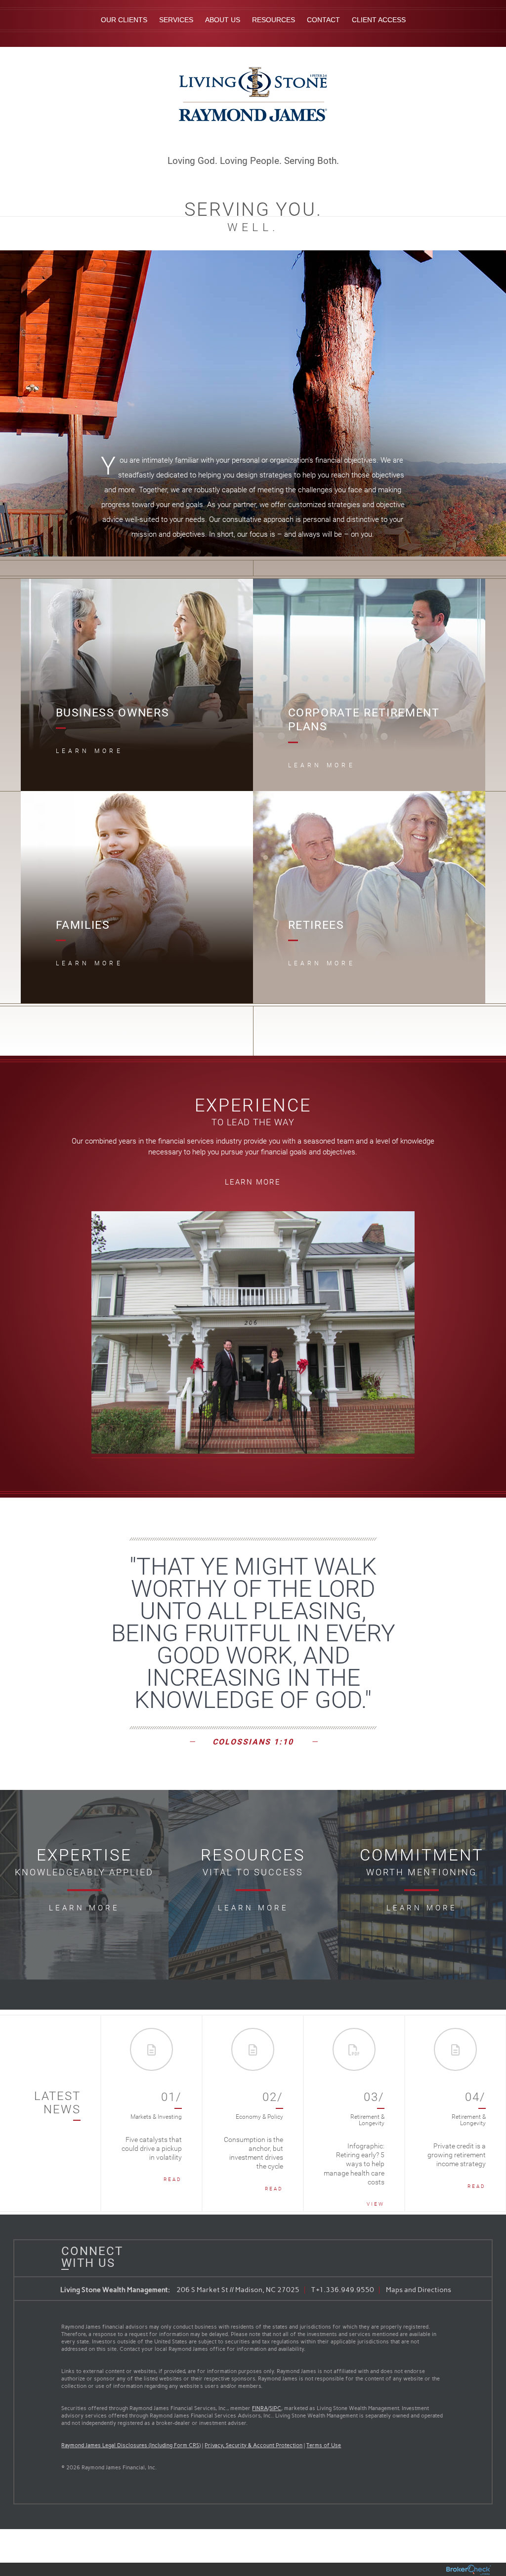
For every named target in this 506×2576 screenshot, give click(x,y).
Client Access (379, 20)
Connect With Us (88, 2257)
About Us (223, 20)
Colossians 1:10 (253, 1742)
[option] (152, 2113)
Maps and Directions (419, 2290)
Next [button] (489, 2113)
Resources (274, 20)
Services (176, 20)
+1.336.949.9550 (345, 2290)
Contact (323, 20)
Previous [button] (119, 2113)
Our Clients (124, 20)
